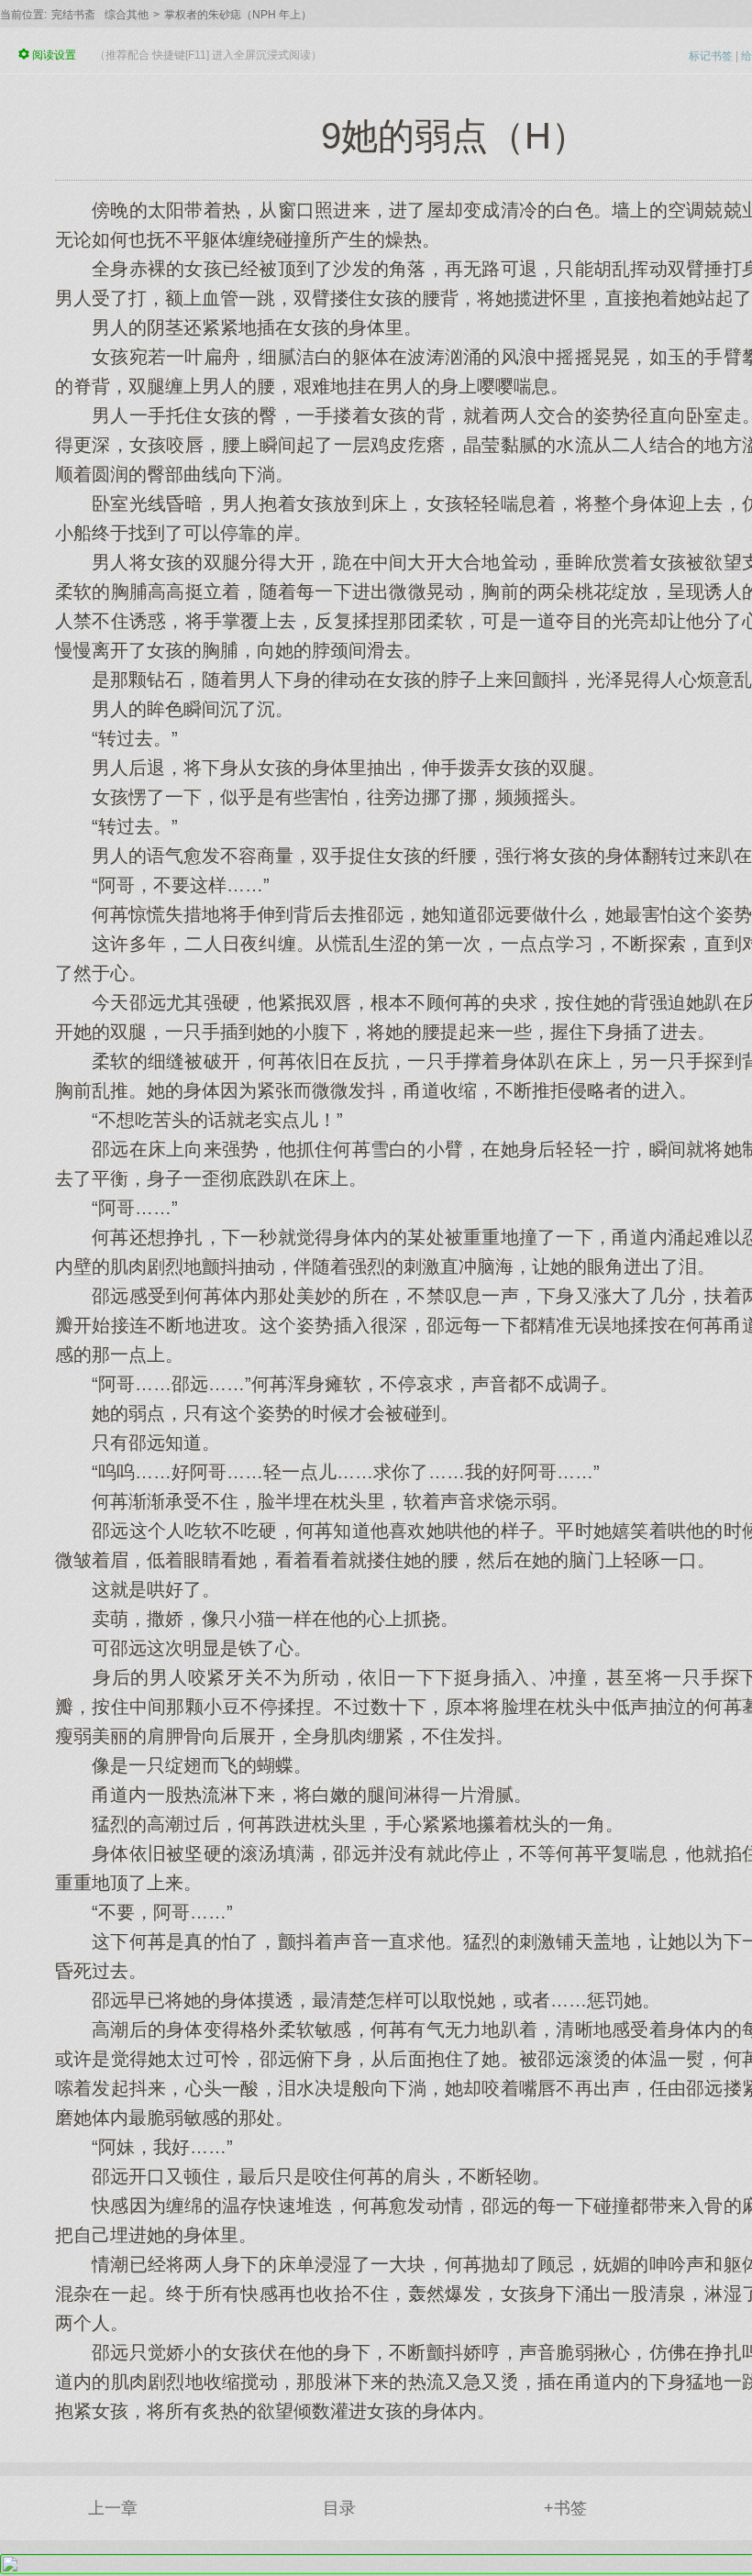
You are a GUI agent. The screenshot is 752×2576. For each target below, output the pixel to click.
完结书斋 (73, 15)
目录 (339, 2508)
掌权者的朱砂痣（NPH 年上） (238, 15)
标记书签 (711, 56)
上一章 (113, 2508)
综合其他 (127, 15)
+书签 (565, 2508)
